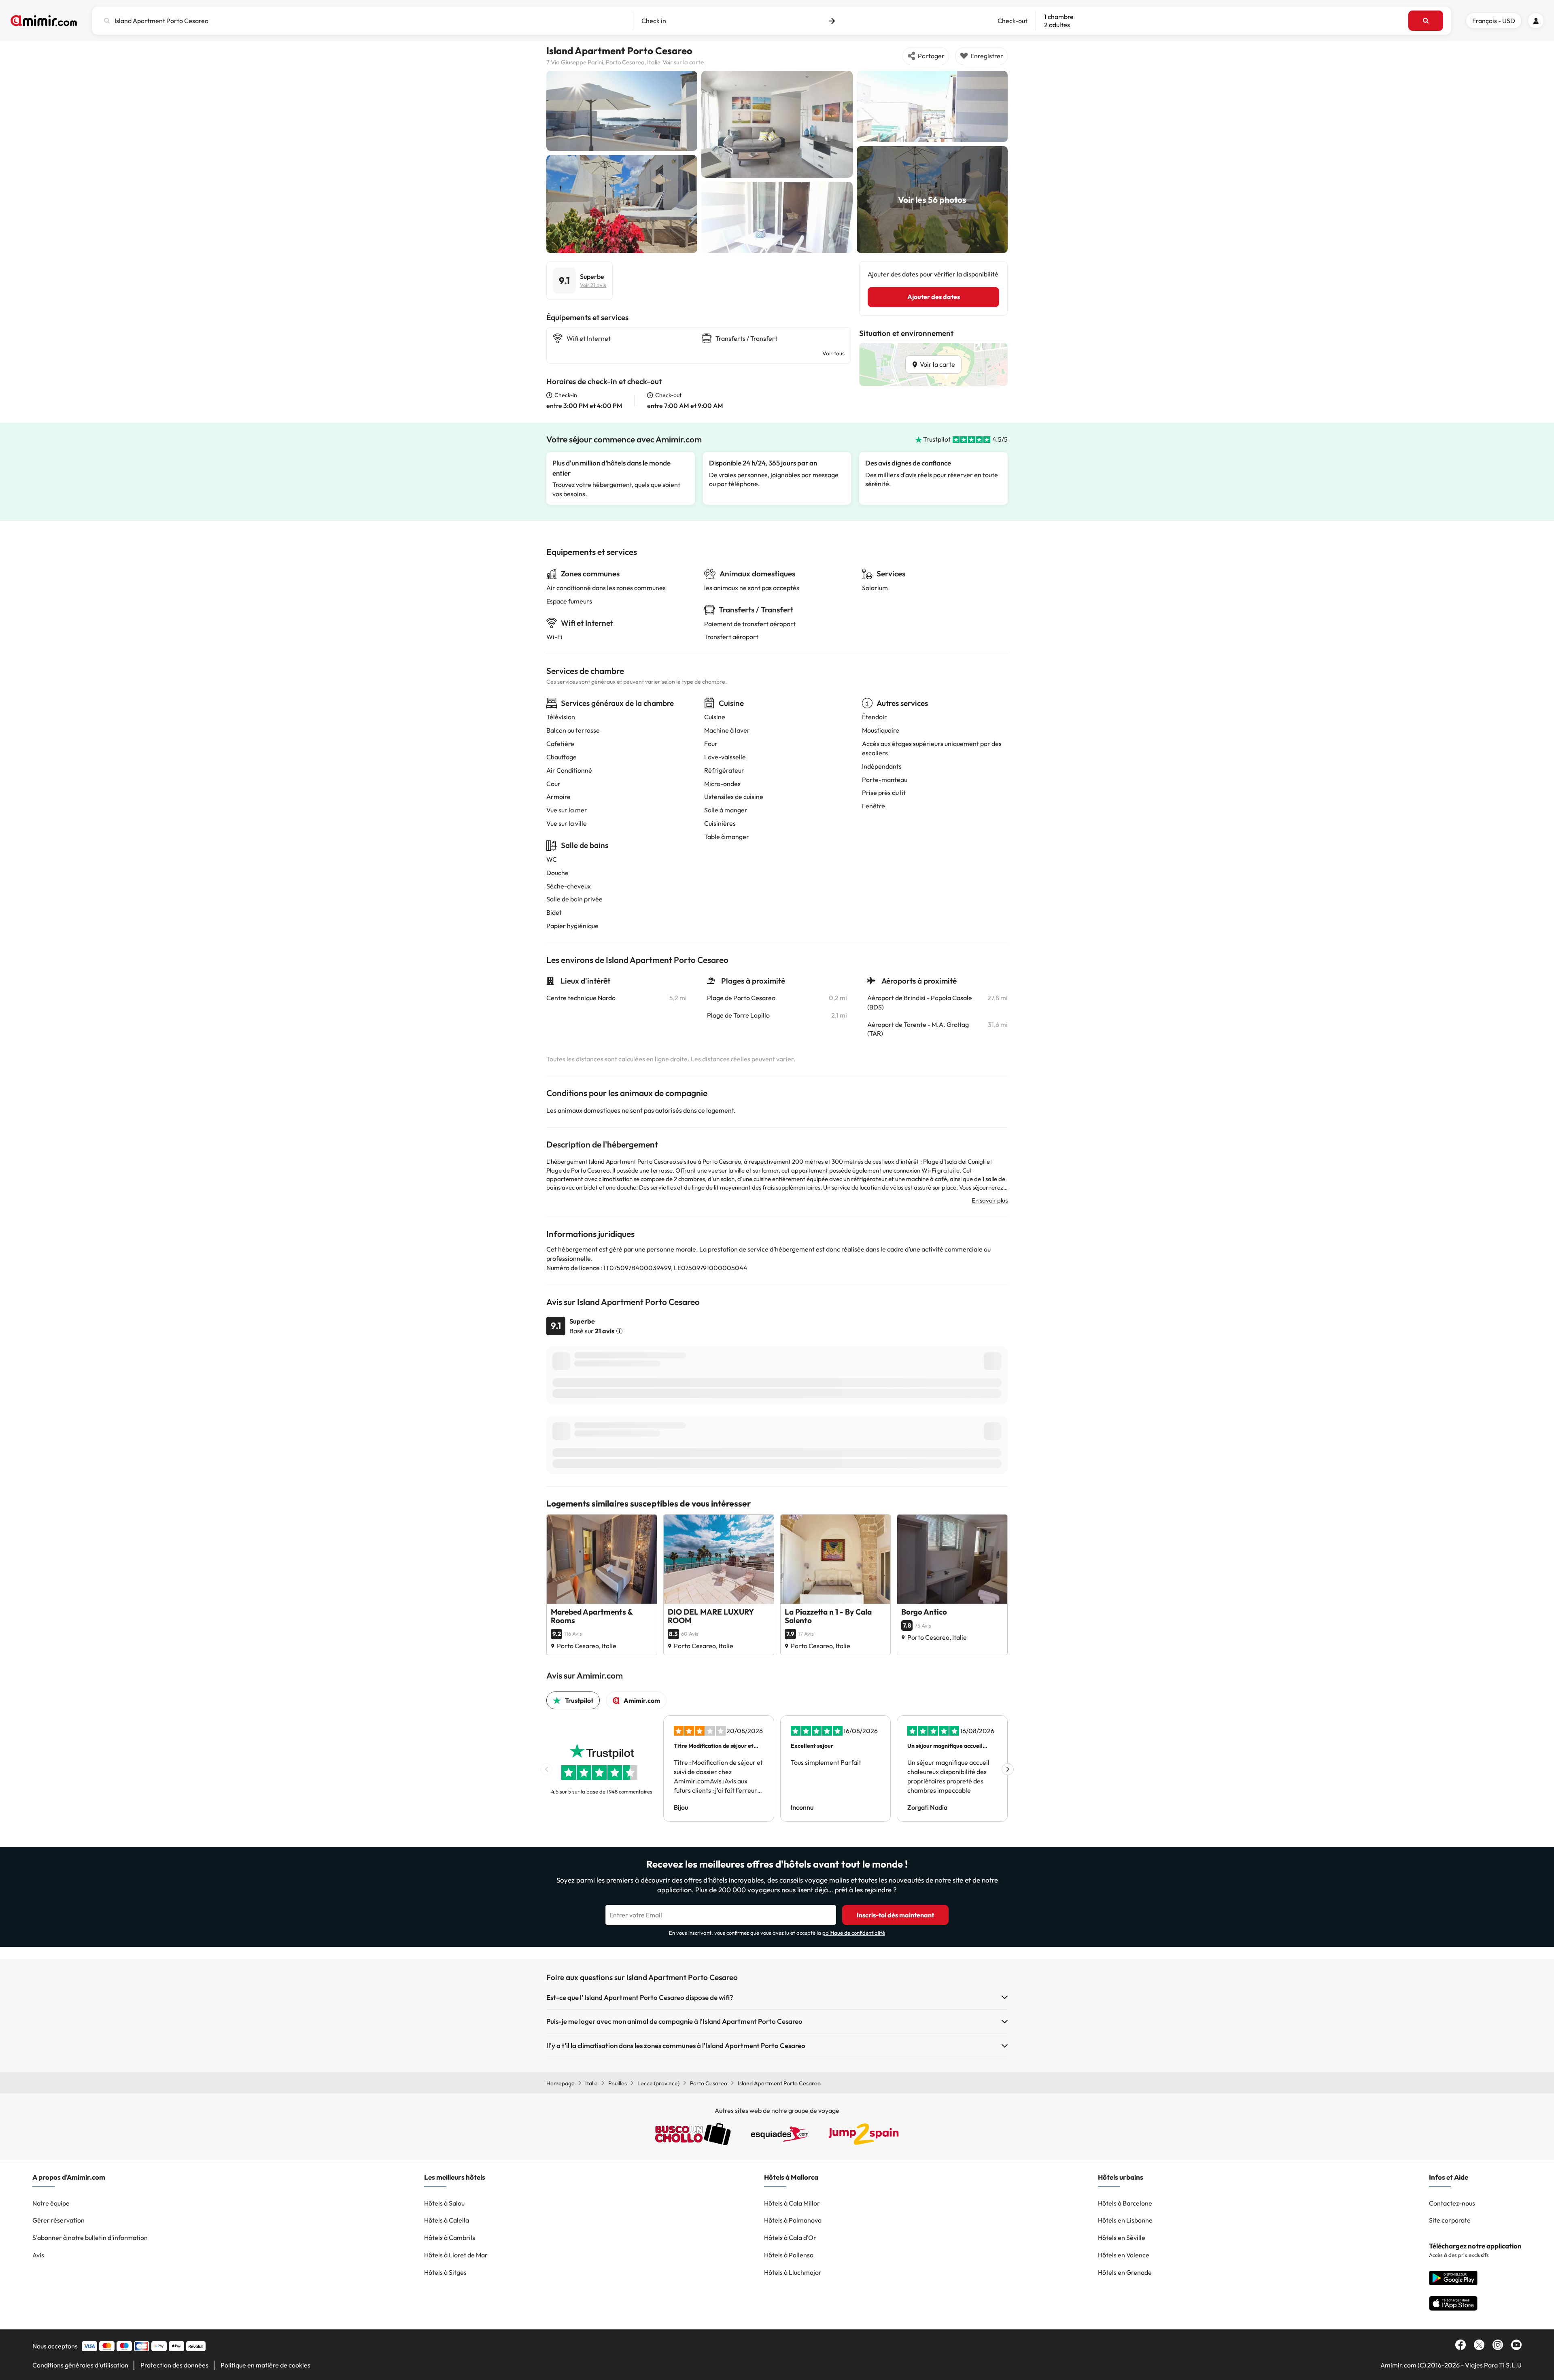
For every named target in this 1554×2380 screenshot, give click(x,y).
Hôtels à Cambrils (450, 2238)
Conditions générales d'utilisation (80, 2365)
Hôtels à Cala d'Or (790, 2238)
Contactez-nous (1452, 2203)
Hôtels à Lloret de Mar (456, 2255)
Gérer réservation (58, 2220)
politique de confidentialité (854, 1933)
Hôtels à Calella (447, 2220)
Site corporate (1450, 2220)
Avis (38, 2255)
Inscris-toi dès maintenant (895, 1915)
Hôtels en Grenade (1125, 2272)
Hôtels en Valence (1124, 2255)
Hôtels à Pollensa (789, 2255)
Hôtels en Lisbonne (1125, 2220)
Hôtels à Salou (444, 2203)
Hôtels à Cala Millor (792, 2203)
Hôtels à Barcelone (1125, 2203)
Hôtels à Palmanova (793, 2220)
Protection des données (174, 2365)
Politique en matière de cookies (265, 2365)
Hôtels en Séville (1122, 2238)
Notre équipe (51, 2203)
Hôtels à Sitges (445, 2272)
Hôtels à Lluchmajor (793, 2272)
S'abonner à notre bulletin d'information (90, 2238)
